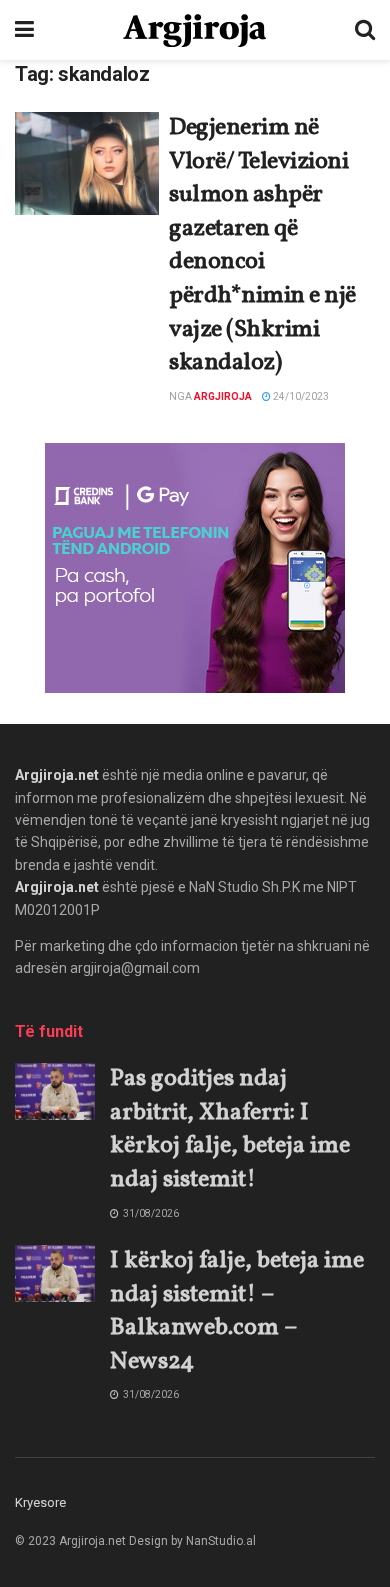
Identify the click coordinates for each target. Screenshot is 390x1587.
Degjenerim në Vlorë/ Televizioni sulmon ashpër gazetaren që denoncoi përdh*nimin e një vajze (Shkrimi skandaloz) (262, 245)
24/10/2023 (300, 396)
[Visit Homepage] (194, 30)
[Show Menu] (24, 30)
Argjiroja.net (57, 775)
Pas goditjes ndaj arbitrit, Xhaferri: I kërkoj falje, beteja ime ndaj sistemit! (230, 1129)
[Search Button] (365, 30)
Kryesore (40, 1502)
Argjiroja (223, 396)
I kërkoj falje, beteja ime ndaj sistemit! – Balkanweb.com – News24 (237, 1311)
